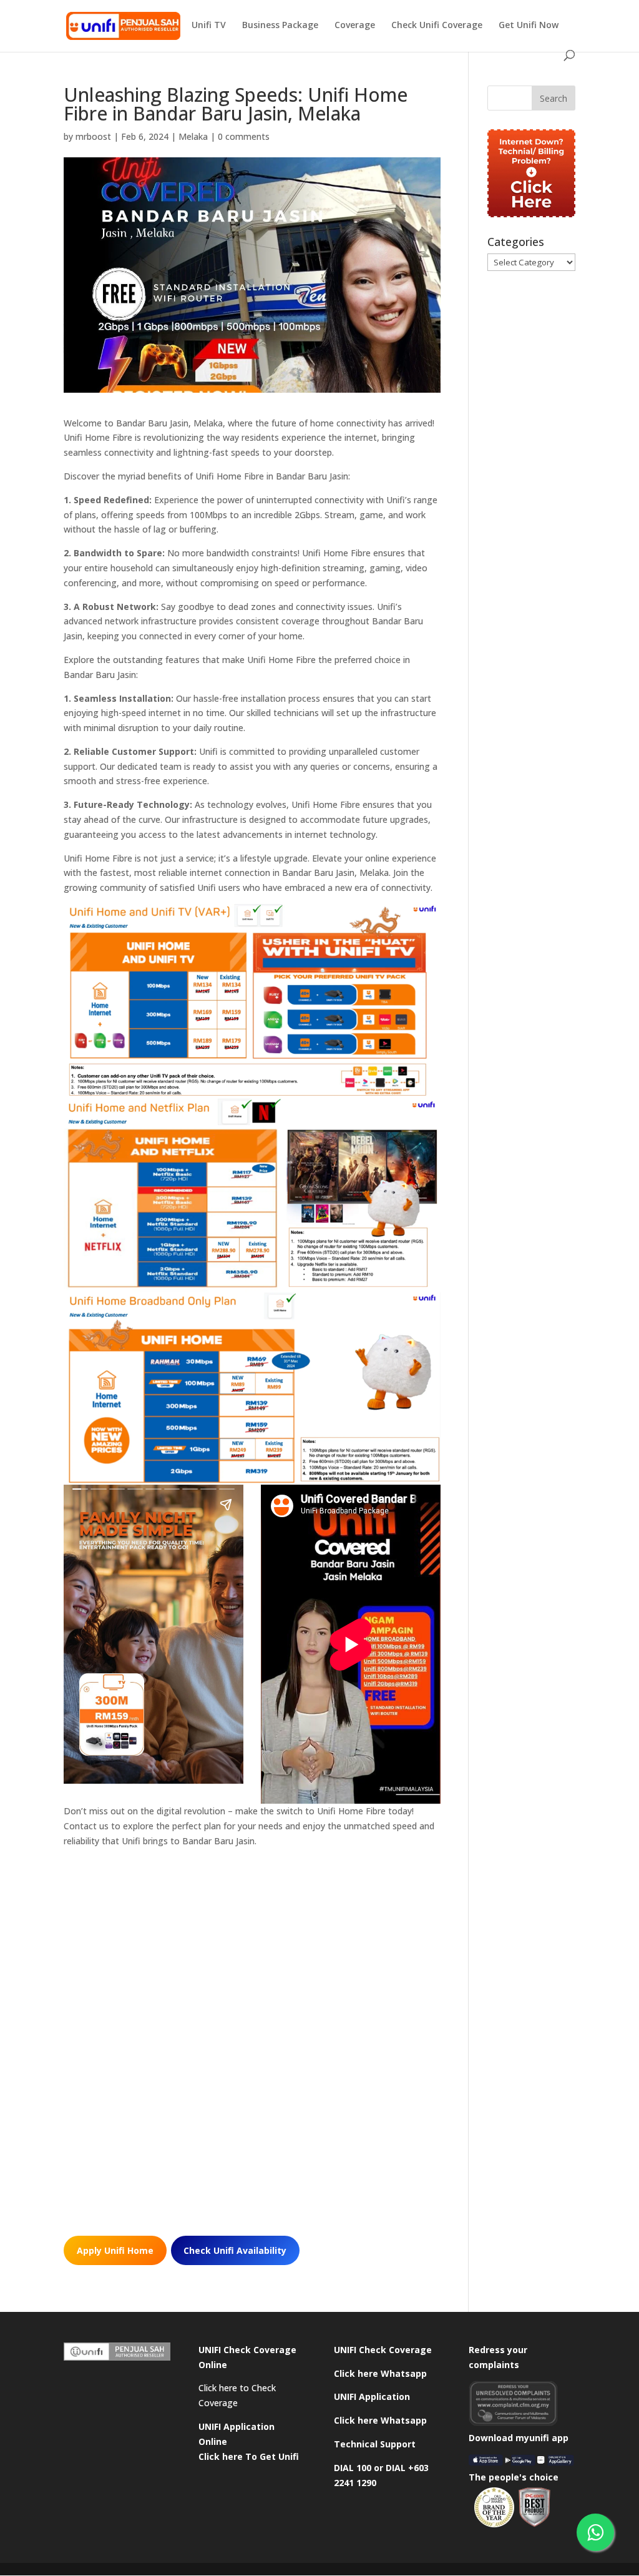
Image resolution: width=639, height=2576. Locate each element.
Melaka (193, 136)
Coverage (355, 26)
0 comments (244, 136)
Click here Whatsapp (380, 2373)
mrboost (93, 136)
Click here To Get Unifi (249, 2456)
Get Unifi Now (529, 26)
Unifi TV (209, 26)
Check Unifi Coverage (437, 26)
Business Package (280, 26)
